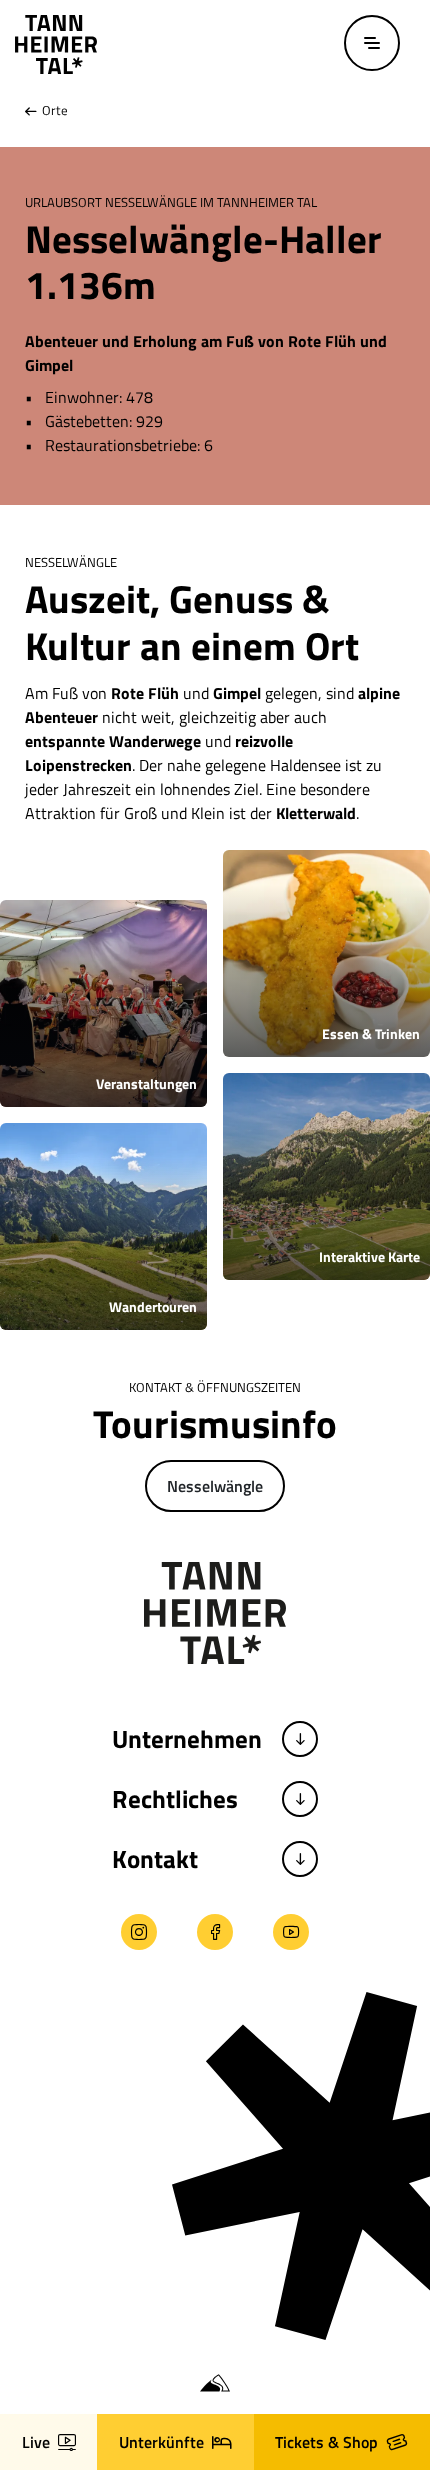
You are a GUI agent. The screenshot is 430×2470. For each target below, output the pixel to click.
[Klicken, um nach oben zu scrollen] (33, 2342)
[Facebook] (215, 1932)
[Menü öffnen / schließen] (372, 43)
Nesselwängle (215, 1486)
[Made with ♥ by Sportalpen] (215, 2384)
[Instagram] (139, 1932)
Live (36, 2442)
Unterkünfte (161, 2442)
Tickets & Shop (326, 2442)
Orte (53, 110)
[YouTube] (291, 1932)
